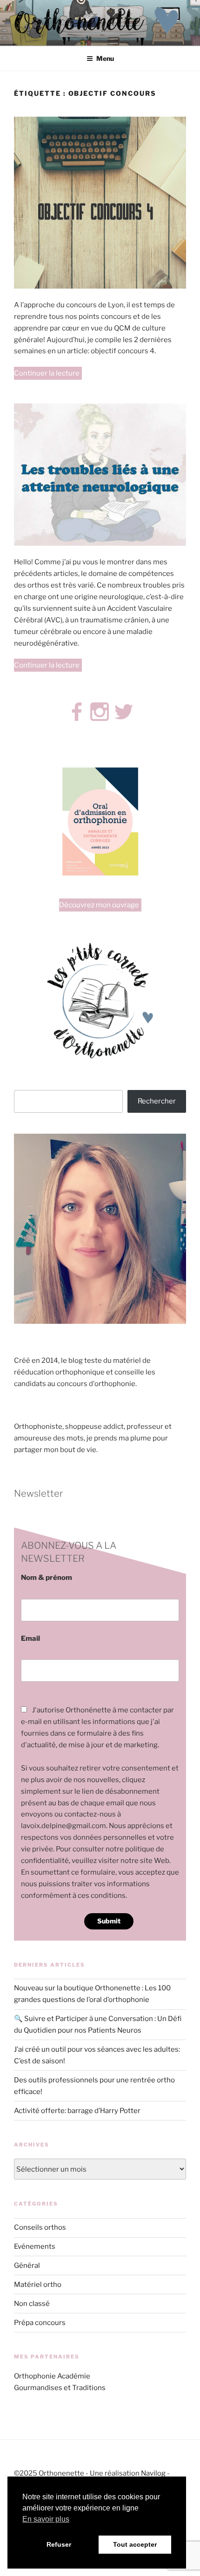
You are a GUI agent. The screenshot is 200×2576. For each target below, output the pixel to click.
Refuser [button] (59, 2544)
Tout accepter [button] (135, 2544)
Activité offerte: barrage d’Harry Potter (77, 2111)
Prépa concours (40, 2323)
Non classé (32, 2304)
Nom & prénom (47, 1578)
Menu (105, 58)
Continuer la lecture (48, 374)
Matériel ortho (38, 2285)
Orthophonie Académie (52, 2376)
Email (30, 1638)
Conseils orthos (40, 2227)
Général (27, 2266)
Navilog (153, 2473)
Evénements (35, 2246)
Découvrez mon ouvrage (99, 905)
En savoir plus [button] (46, 2519)
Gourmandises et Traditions (60, 2388)
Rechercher (157, 1101)
